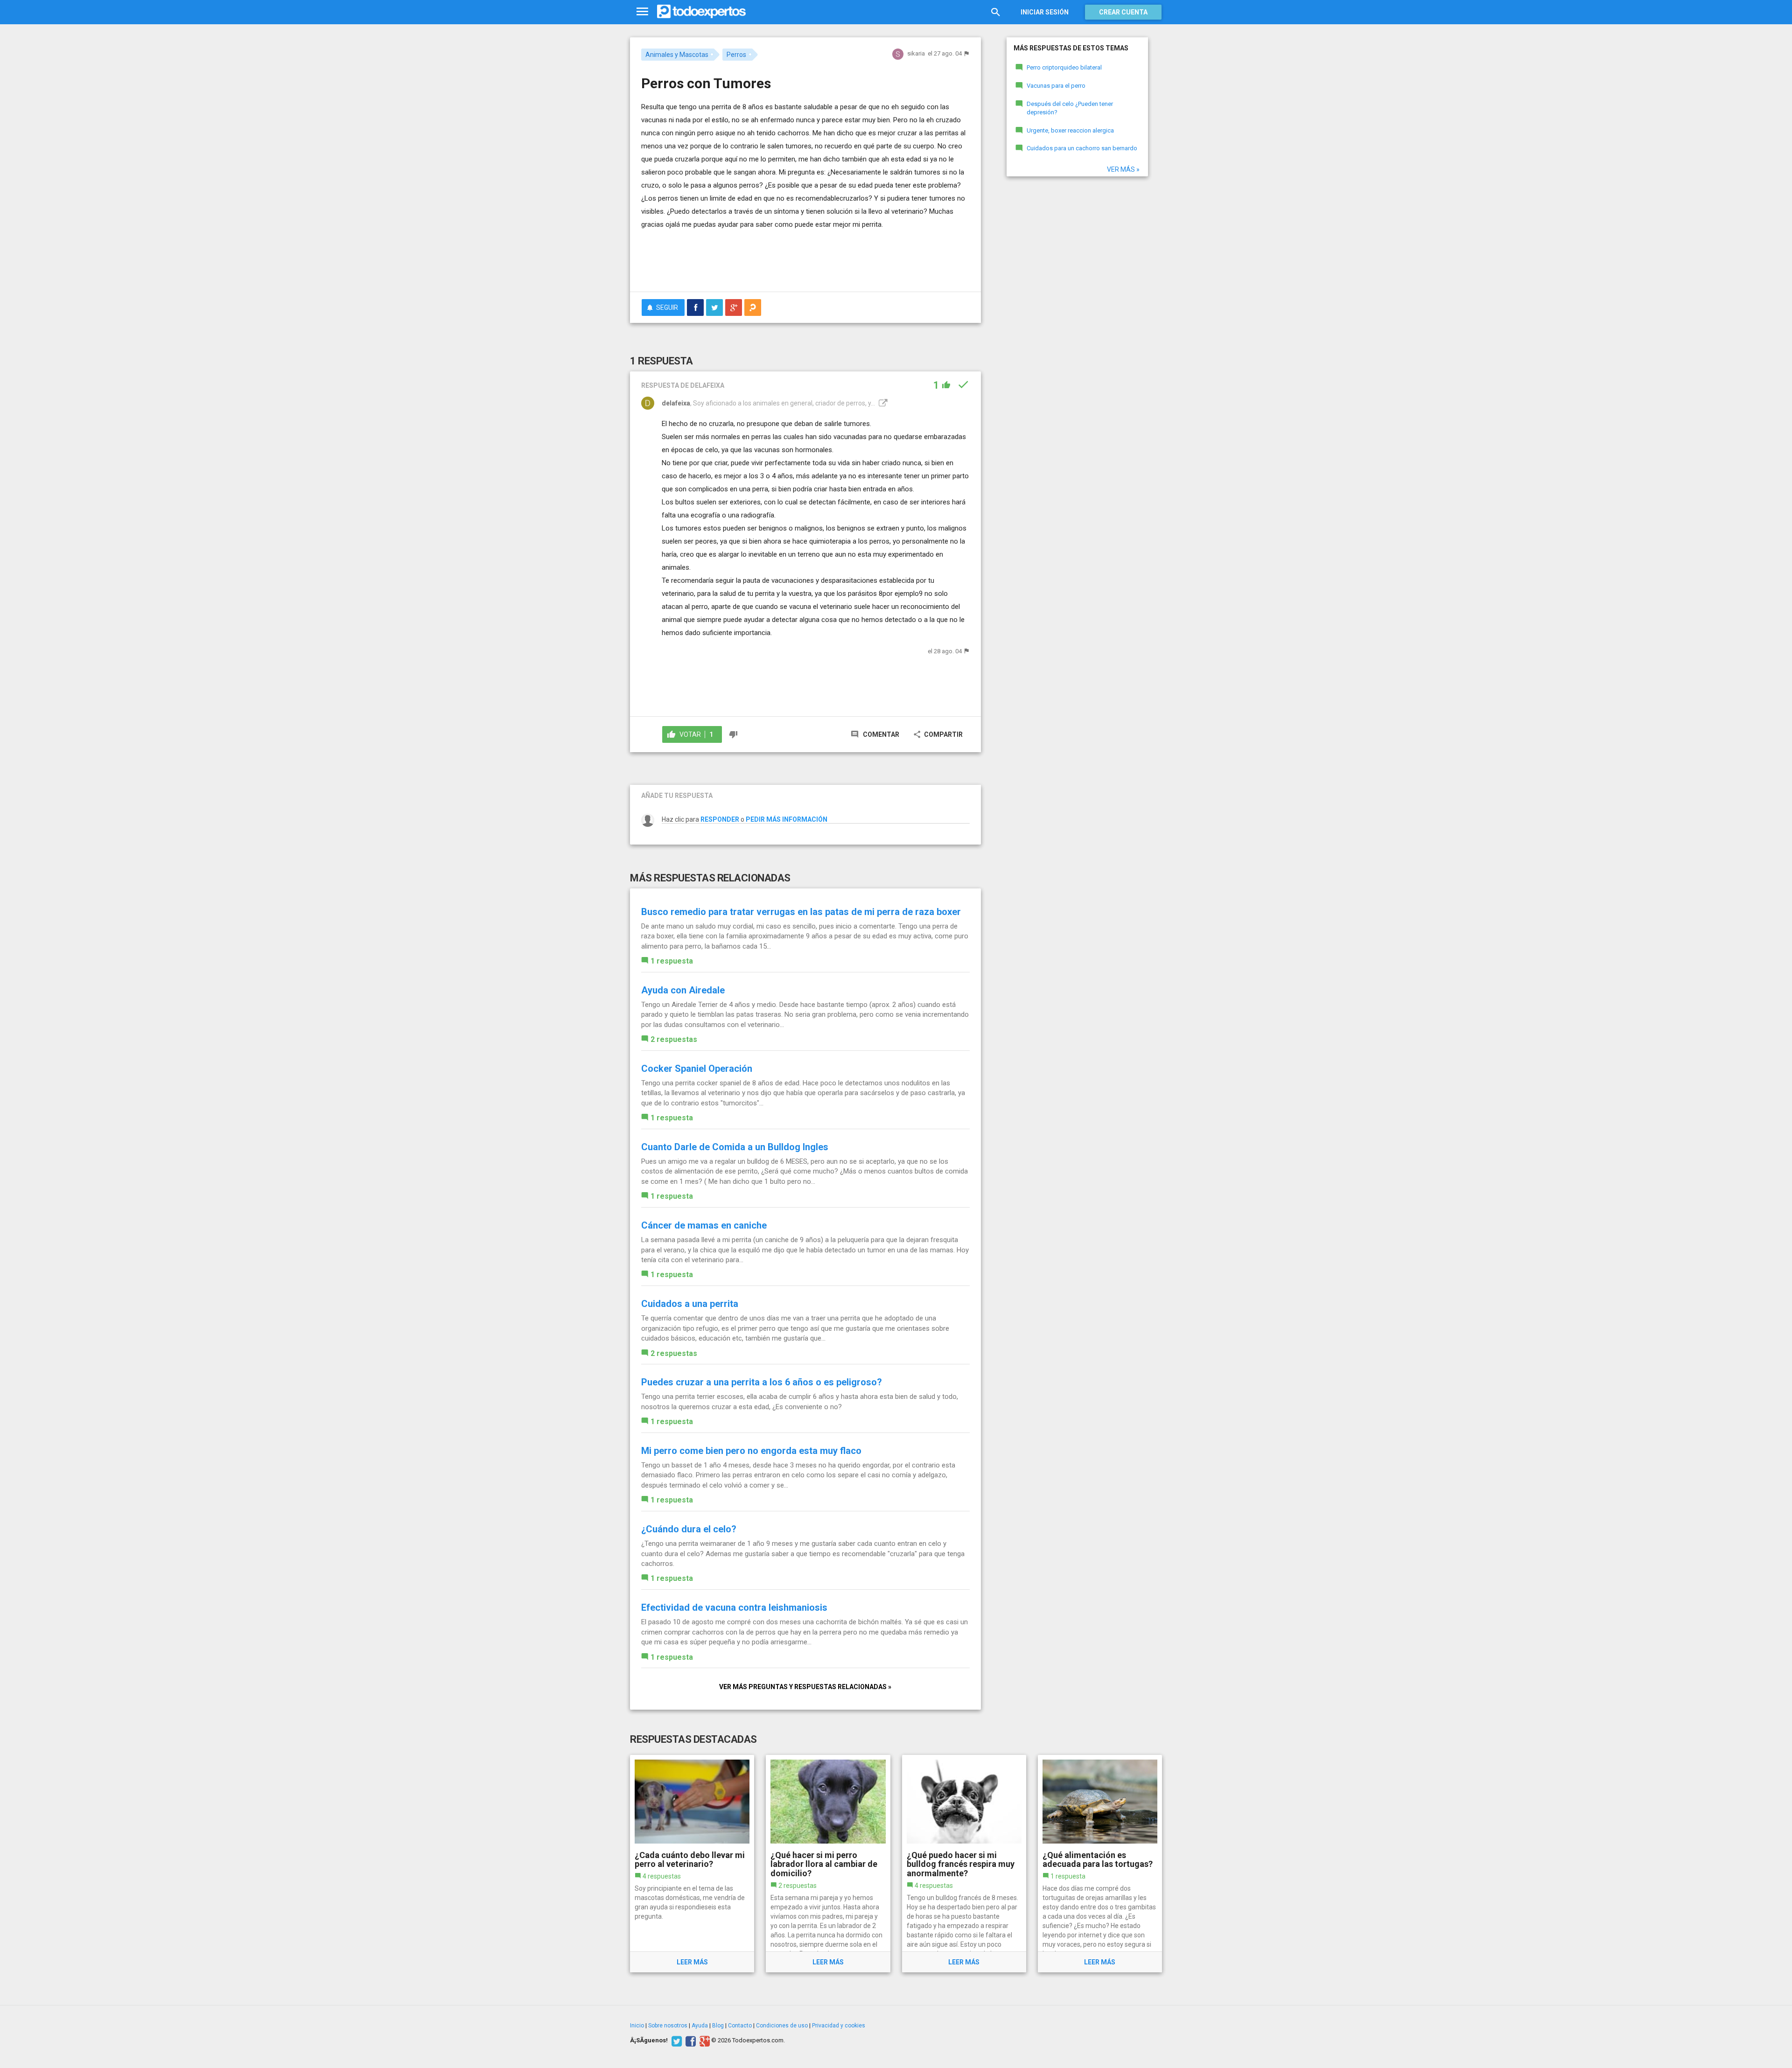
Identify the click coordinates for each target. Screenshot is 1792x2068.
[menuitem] (695, 307)
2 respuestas (674, 1039)
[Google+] (703, 2040)
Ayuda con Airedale (683, 990)
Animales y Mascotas (677, 55)
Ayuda (700, 2026)
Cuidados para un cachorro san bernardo (1082, 148)
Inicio (637, 2026)
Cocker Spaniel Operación (697, 1069)
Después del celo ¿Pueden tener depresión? (1070, 108)
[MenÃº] (642, 12)
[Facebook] (689, 2040)
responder (720, 819)
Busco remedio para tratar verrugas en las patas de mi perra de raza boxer (801, 912)
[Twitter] (675, 2040)
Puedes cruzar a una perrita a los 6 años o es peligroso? (762, 1382)
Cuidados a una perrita (690, 1304)
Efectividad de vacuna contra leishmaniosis (734, 1607)
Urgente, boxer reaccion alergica (1070, 130)
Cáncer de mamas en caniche (704, 1225)
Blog (718, 2026)
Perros (736, 55)
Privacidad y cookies (839, 2026)
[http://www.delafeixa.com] (882, 403)
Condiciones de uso (782, 2026)
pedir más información (787, 819)
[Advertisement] (805, 259)
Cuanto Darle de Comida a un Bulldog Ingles (735, 1147)
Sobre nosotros (668, 2026)
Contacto (740, 2026)
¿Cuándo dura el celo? (689, 1529)
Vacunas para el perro (1056, 86)
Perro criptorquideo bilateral (1064, 67)
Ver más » (1123, 169)
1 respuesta (672, 961)
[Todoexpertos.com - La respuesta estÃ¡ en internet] (701, 12)
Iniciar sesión (1045, 12)
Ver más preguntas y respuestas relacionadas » (805, 1687)
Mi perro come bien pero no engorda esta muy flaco (751, 1451)
